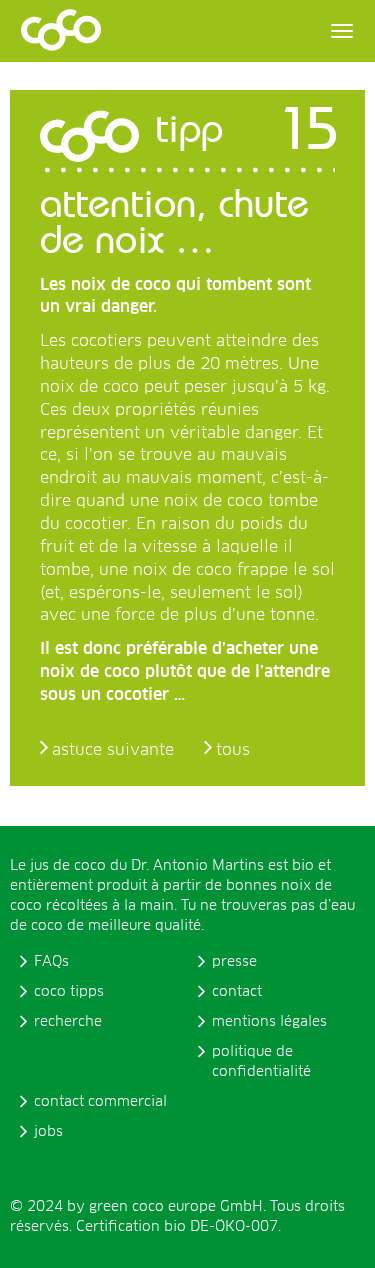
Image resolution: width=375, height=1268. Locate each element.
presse (234, 962)
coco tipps (69, 992)
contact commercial (100, 1102)
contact (237, 992)
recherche (68, 1022)
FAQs (51, 962)
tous (233, 750)
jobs (48, 1132)
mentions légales (269, 1022)
